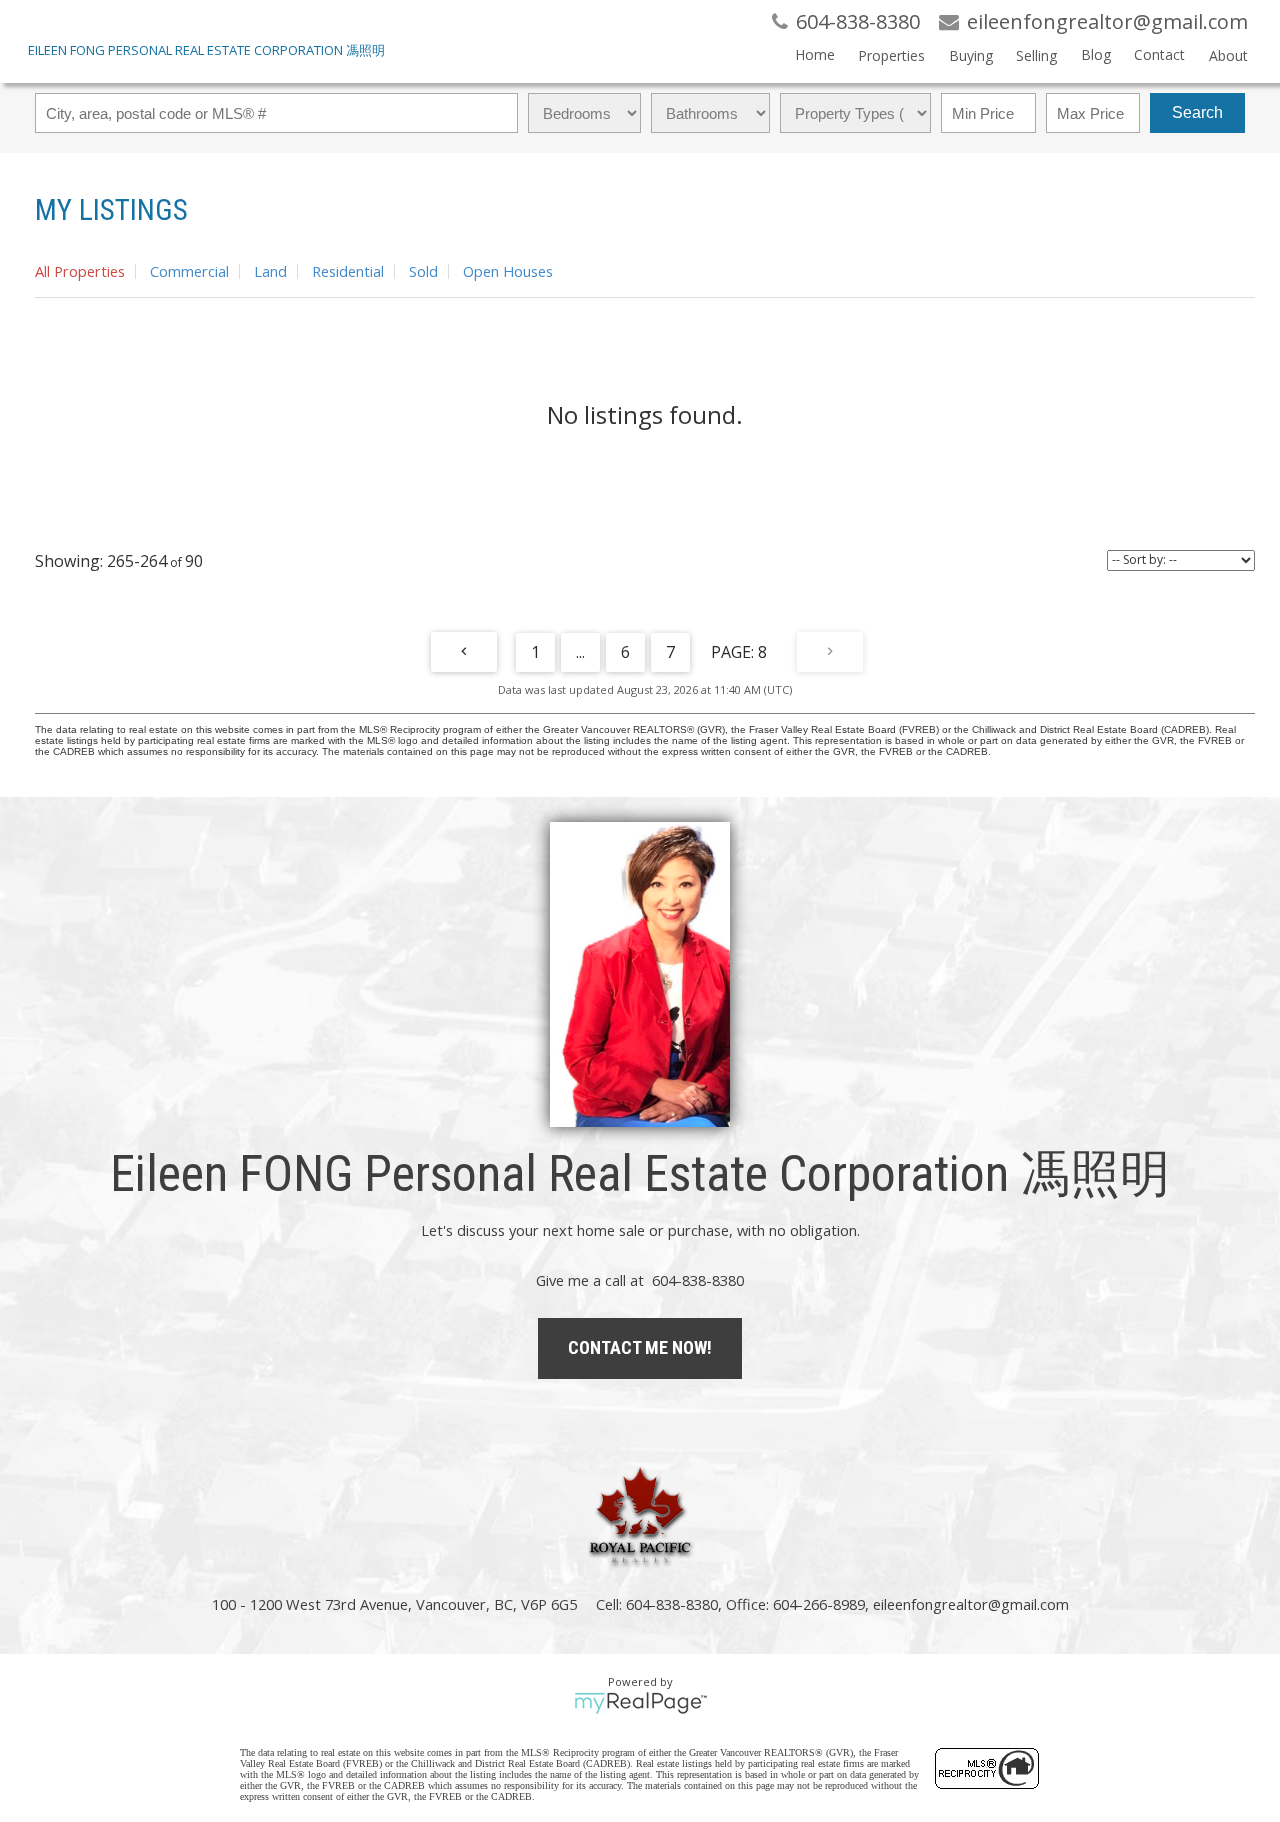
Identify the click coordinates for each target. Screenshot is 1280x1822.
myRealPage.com (640, 1703)
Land (270, 271)
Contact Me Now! (640, 1347)
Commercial (189, 271)
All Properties (80, 271)
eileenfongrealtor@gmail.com (971, 1604)
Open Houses (508, 271)
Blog (1095, 54)
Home (815, 54)
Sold (423, 271)
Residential (348, 271)
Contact (1159, 54)
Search (1197, 112)
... (580, 652)
